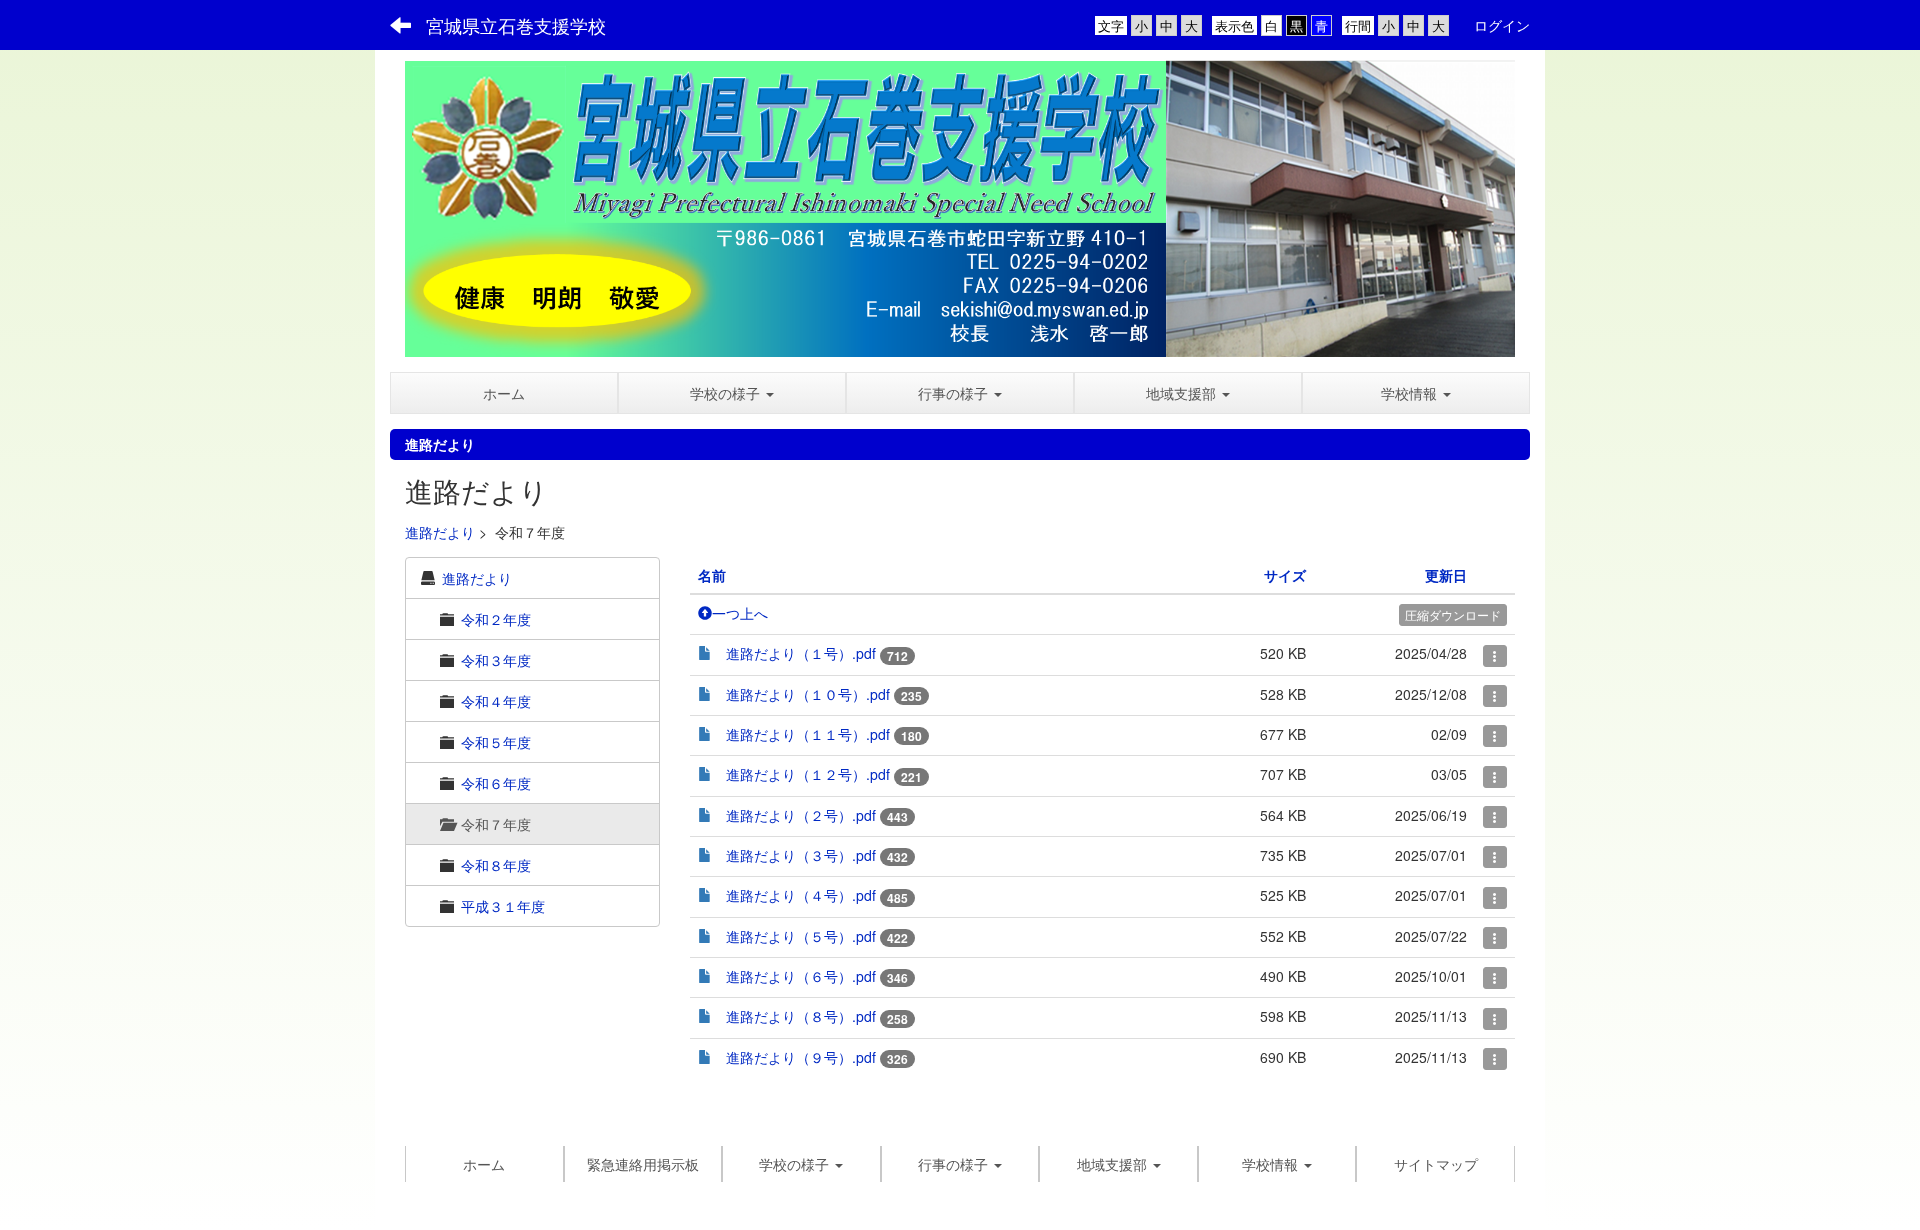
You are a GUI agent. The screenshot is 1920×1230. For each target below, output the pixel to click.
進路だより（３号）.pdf (801, 855)
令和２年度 (496, 619)
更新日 (1446, 575)
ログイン (1502, 25)
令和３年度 (496, 660)
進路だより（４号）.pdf (801, 895)
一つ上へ (740, 613)
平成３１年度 (503, 906)
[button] (732, 393)
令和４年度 (496, 701)
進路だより (440, 532)
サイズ (1285, 575)
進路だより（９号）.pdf (801, 1057)
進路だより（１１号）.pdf (808, 734)
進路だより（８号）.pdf (801, 1016)
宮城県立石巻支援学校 (516, 25)
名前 (712, 575)
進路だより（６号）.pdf (801, 976)
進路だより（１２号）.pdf (808, 774)
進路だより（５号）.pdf (801, 936)
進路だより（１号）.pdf (801, 653)
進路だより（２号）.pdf (801, 815)
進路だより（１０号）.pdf (808, 694)
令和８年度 (496, 865)
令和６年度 (496, 783)
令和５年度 (496, 742)
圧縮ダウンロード (1453, 614)
